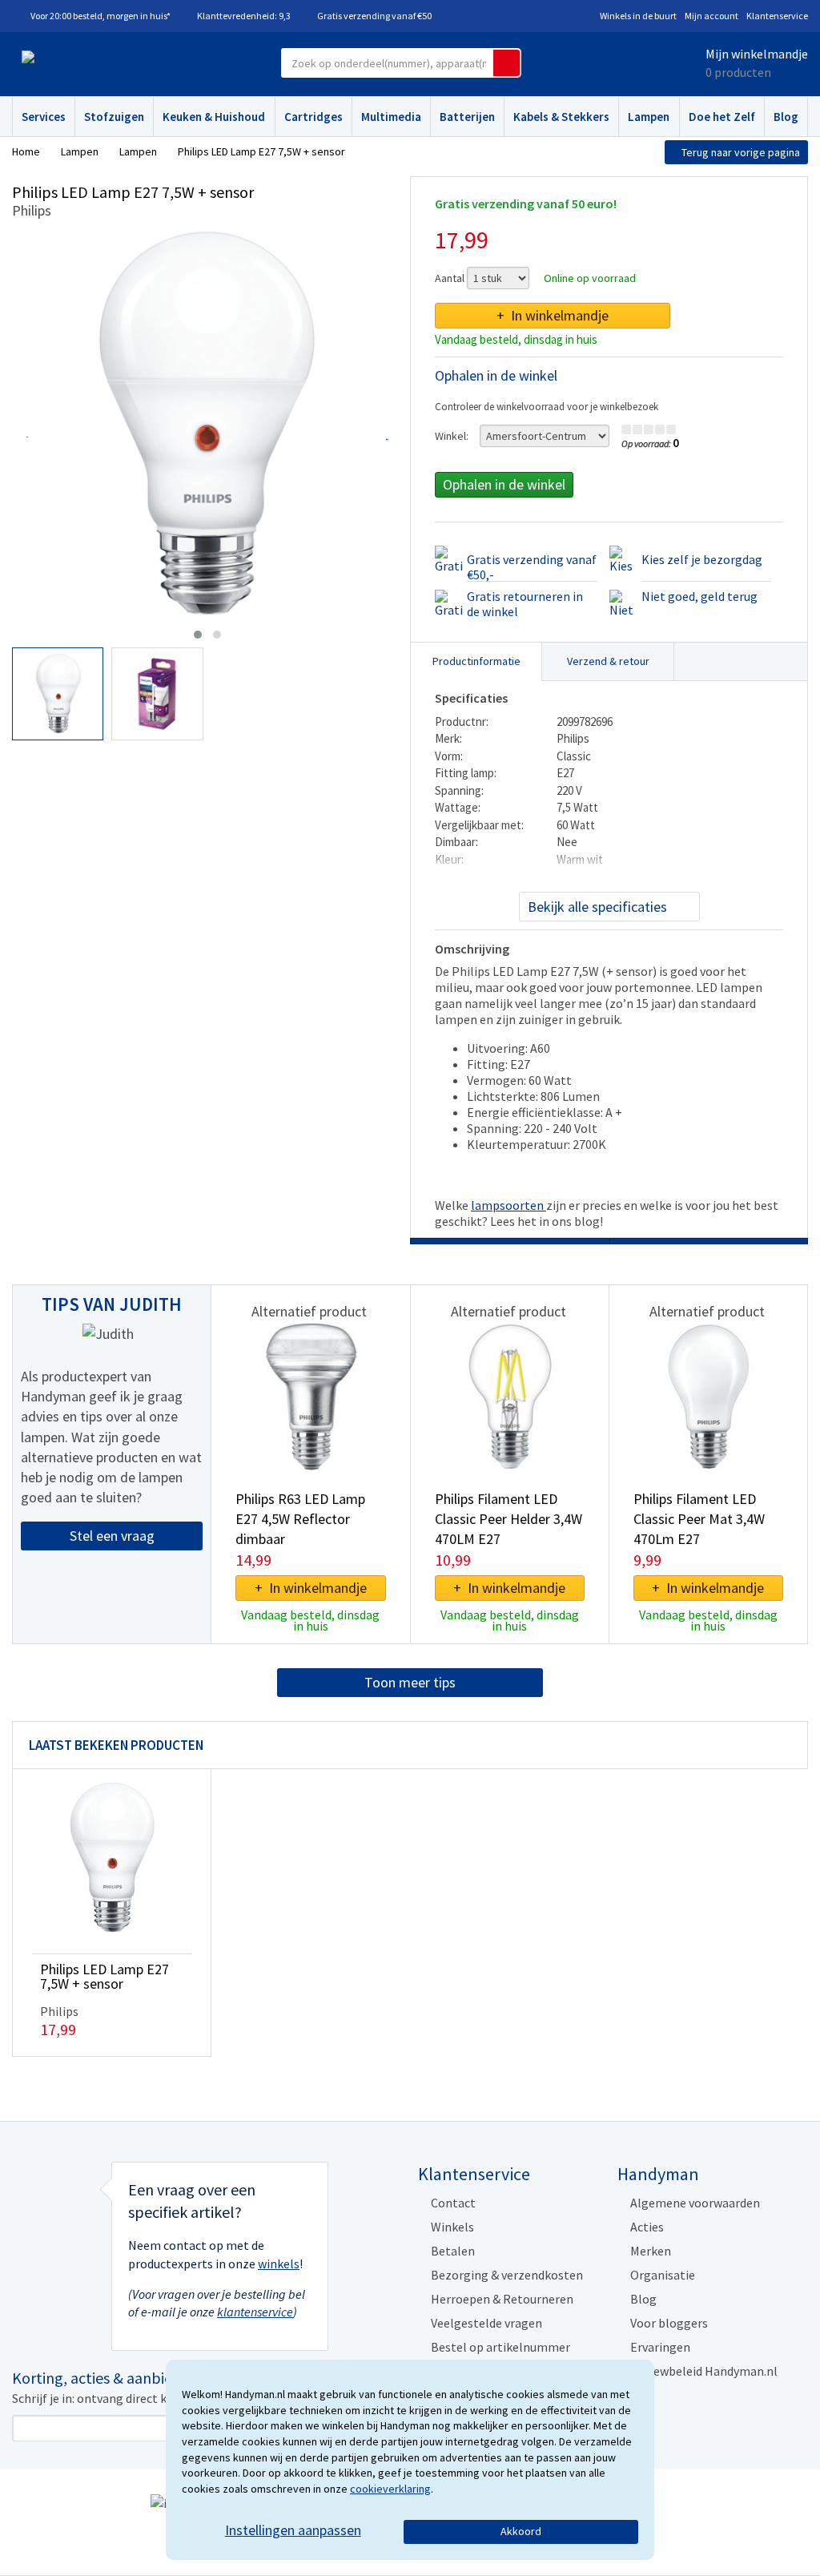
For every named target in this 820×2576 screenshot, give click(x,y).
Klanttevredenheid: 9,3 (244, 16)
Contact (453, 2203)
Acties (647, 2227)
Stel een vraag (112, 1536)
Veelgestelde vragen (486, 2323)
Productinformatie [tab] (476, 661)
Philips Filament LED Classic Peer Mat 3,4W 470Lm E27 (699, 1519)
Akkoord (521, 2531)
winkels (279, 2264)
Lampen (649, 117)
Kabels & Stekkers (561, 117)
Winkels (452, 2227)
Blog (786, 117)
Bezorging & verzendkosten (507, 2275)
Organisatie (663, 2275)
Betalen (453, 2251)
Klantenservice (777, 16)
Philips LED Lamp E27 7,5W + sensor (105, 1976)
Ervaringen (660, 2347)
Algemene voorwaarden (695, 2203)
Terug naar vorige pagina (741, 152)
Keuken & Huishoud (214, 117)
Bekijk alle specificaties (597, 907)
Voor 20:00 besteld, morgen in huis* (100, 16)
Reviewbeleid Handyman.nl (704, 2371)
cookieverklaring (390, 2489)
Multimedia (391, 117)
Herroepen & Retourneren (502, 2299)
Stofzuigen (114, 117)
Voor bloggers (669, 2323)
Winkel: (452, 436)
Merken (651, 2251)
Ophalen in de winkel (504, 484)
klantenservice (255, 2312)
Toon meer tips (410, 1682)
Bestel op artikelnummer (500, 2347)
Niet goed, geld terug (699, 596)
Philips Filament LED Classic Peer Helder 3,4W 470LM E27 (508, 1519)
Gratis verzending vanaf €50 (374, 16)
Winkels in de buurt (638, 16)
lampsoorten (508, 1205)
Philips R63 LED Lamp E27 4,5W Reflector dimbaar (300, 1519)
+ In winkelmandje (553, 315)
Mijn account (711, 16)
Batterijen (467, 117)
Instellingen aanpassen (293, 2530)
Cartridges (314, 117)
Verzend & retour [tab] (608, 661)
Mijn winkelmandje (757, 54)
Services (44, 117)
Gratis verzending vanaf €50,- (532, 567)
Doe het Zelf (722, 117)
